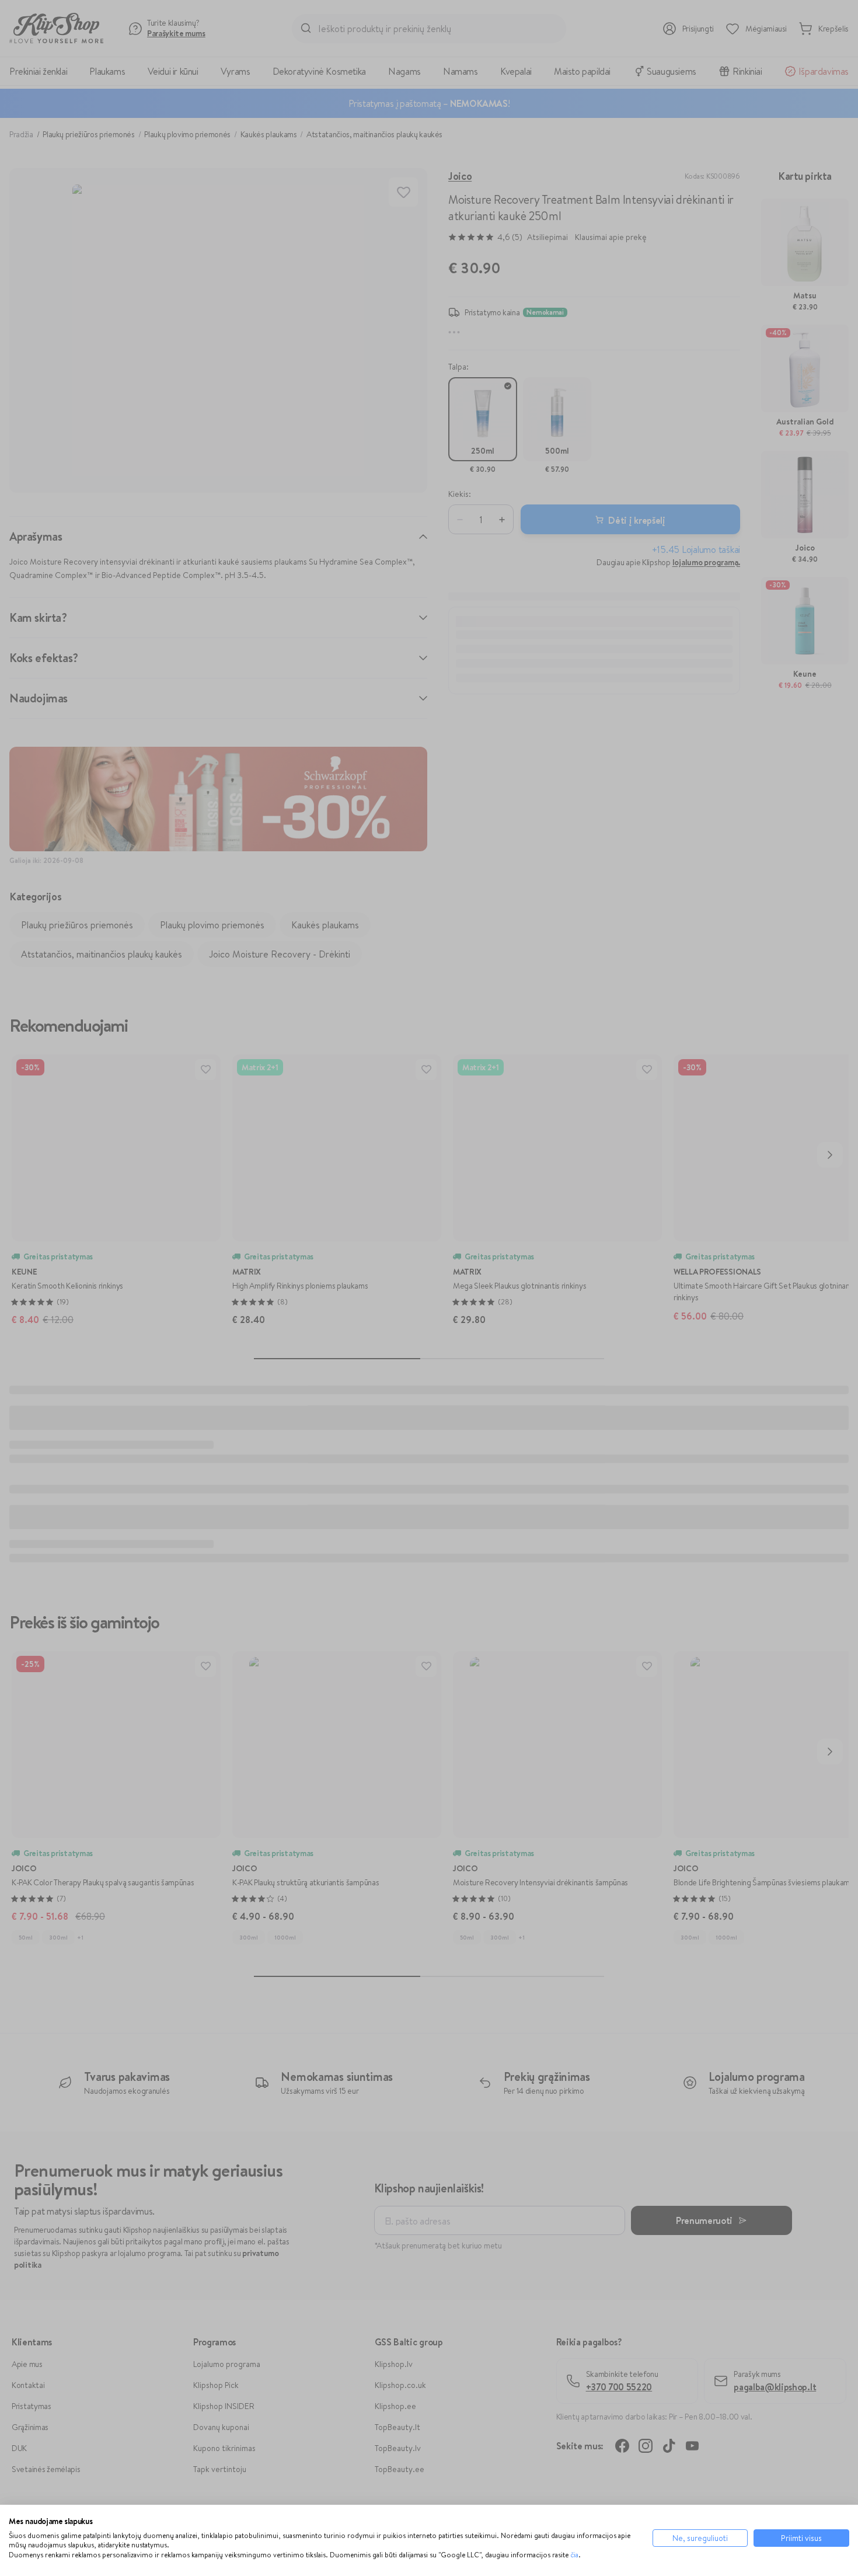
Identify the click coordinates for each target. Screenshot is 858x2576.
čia (574, 2555)
